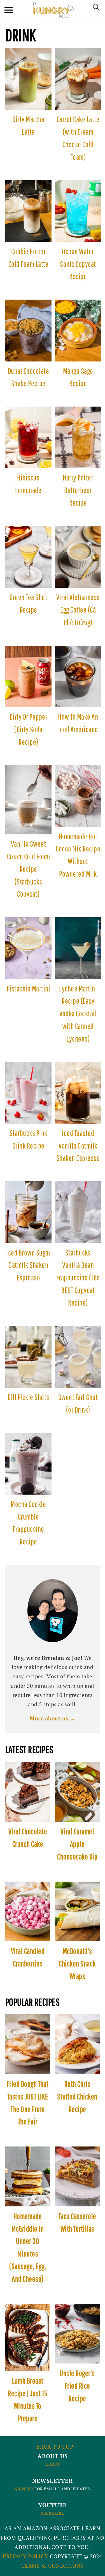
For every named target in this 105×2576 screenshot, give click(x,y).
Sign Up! (24, 2489)
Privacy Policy (25, 2556)
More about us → (53, 1718)
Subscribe (53, 2513)
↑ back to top (53, 2447)
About (53, 2464)
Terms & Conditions (53, 2566)
